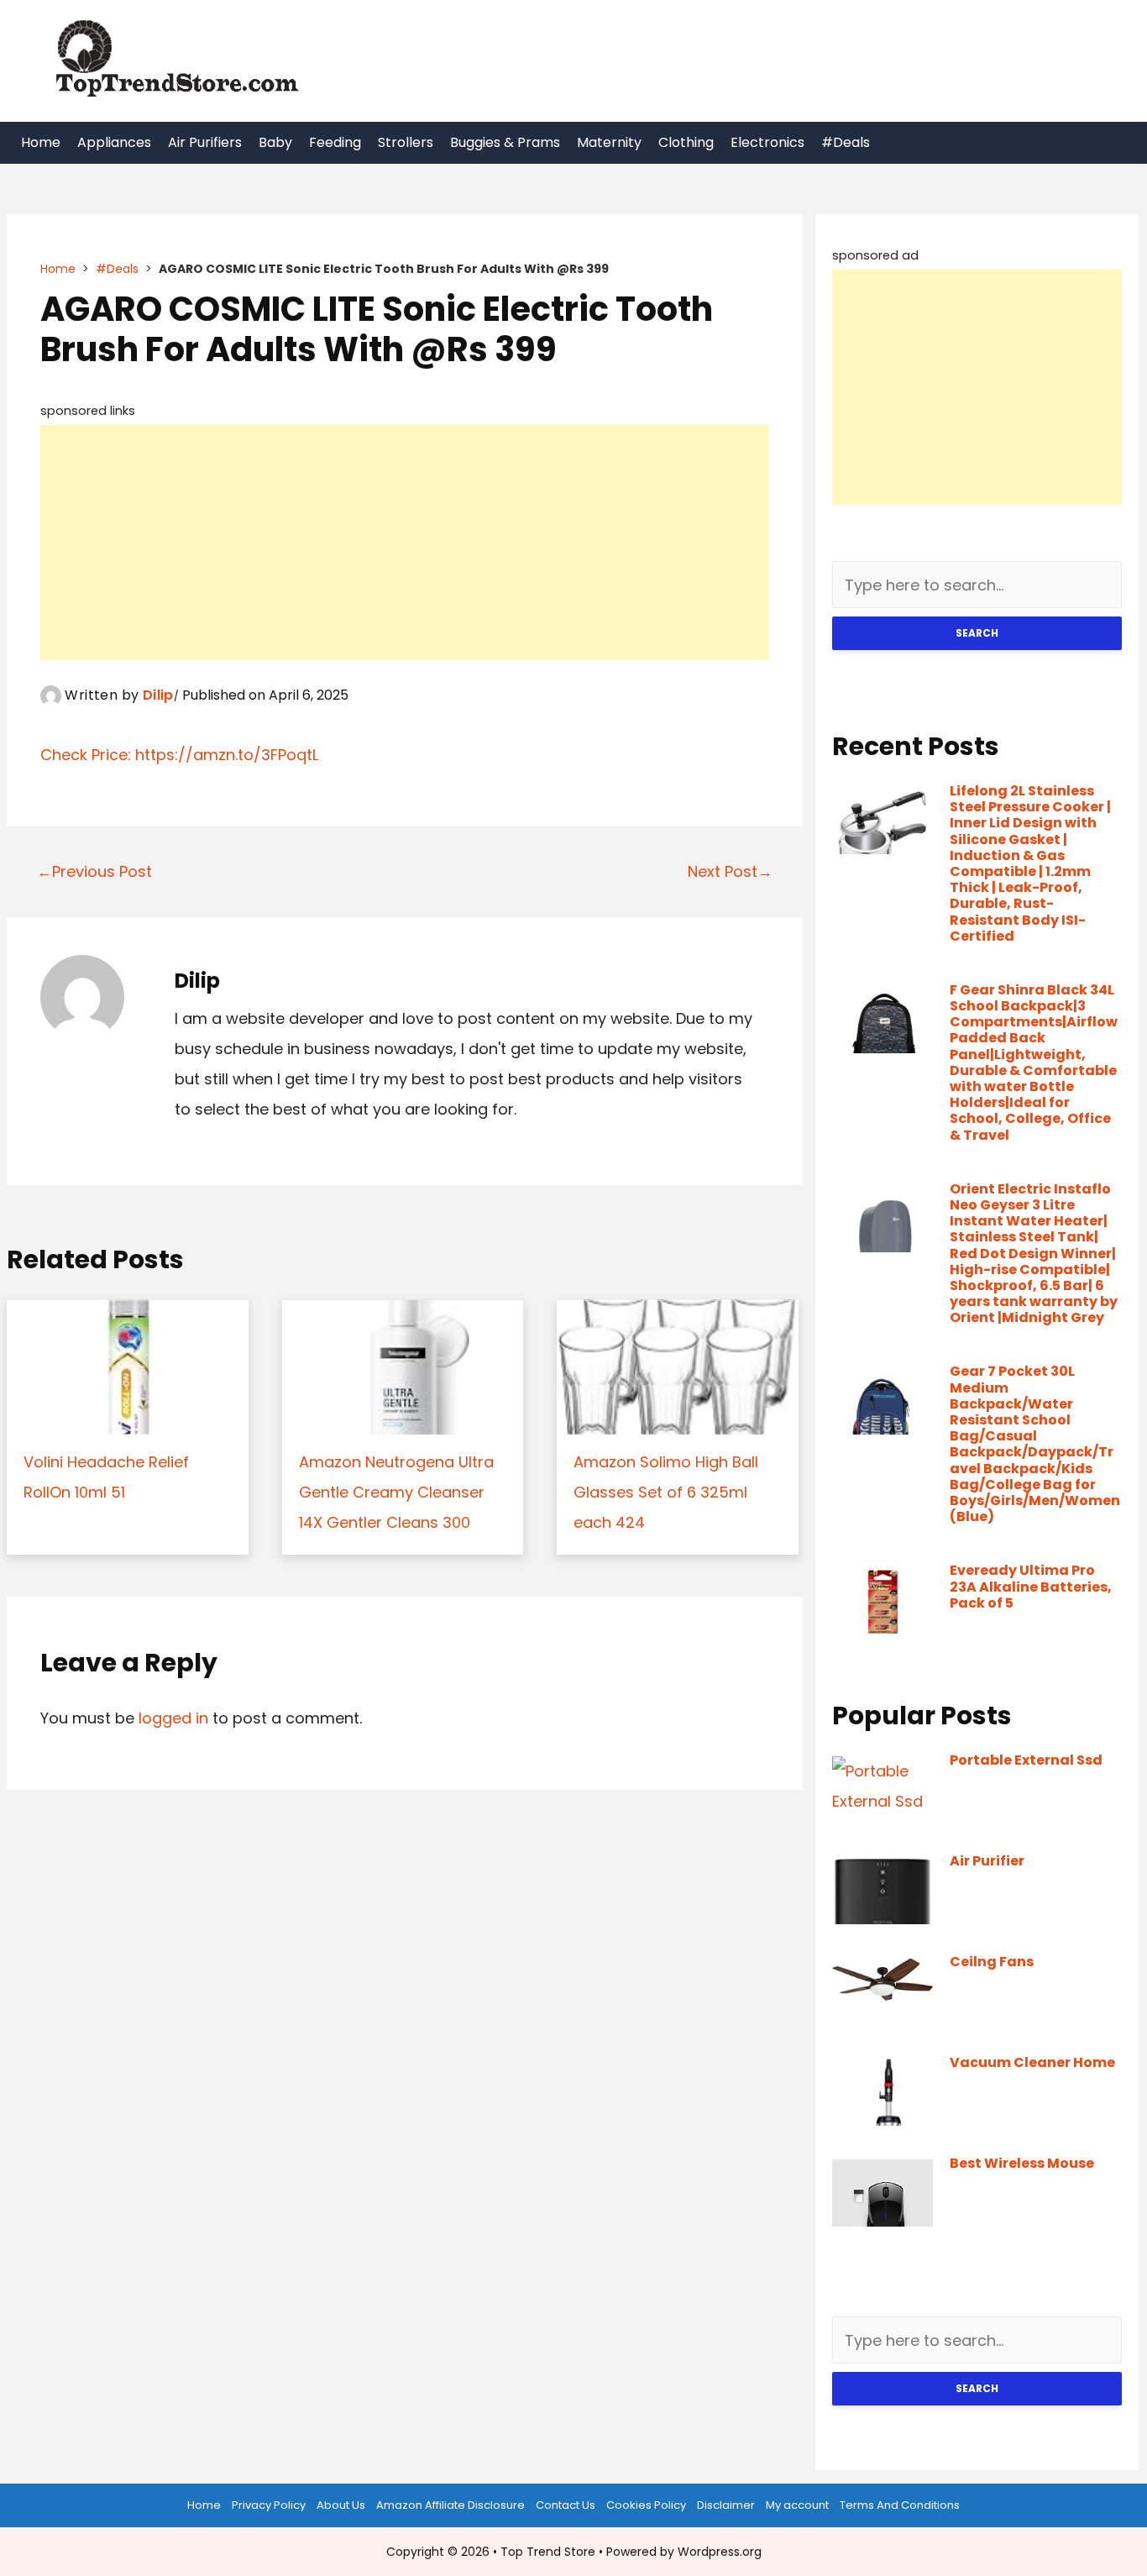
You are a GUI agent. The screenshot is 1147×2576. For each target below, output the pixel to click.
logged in (173, 1718)
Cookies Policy (646, 2505)
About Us (341, 2505)
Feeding (335, 142)
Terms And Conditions (900, 2505)
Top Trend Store (548, 2552)
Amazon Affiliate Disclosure (450, 2505)
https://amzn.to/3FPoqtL (227, 755)
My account (797, 2505)
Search (977, 633)
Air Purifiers (205, 142)
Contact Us (566, 2505)
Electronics (767, 142)
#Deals (846, 142)
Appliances (114, 142)
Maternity (609, 142)
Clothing (686, 142)
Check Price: (88, 755)
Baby (275, 142)
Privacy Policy (269, 2505)
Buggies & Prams (505, 142)
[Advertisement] (405, 543)
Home (41, 142)
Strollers (406, 142)
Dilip (158, 695)
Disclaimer (726, 2505)
